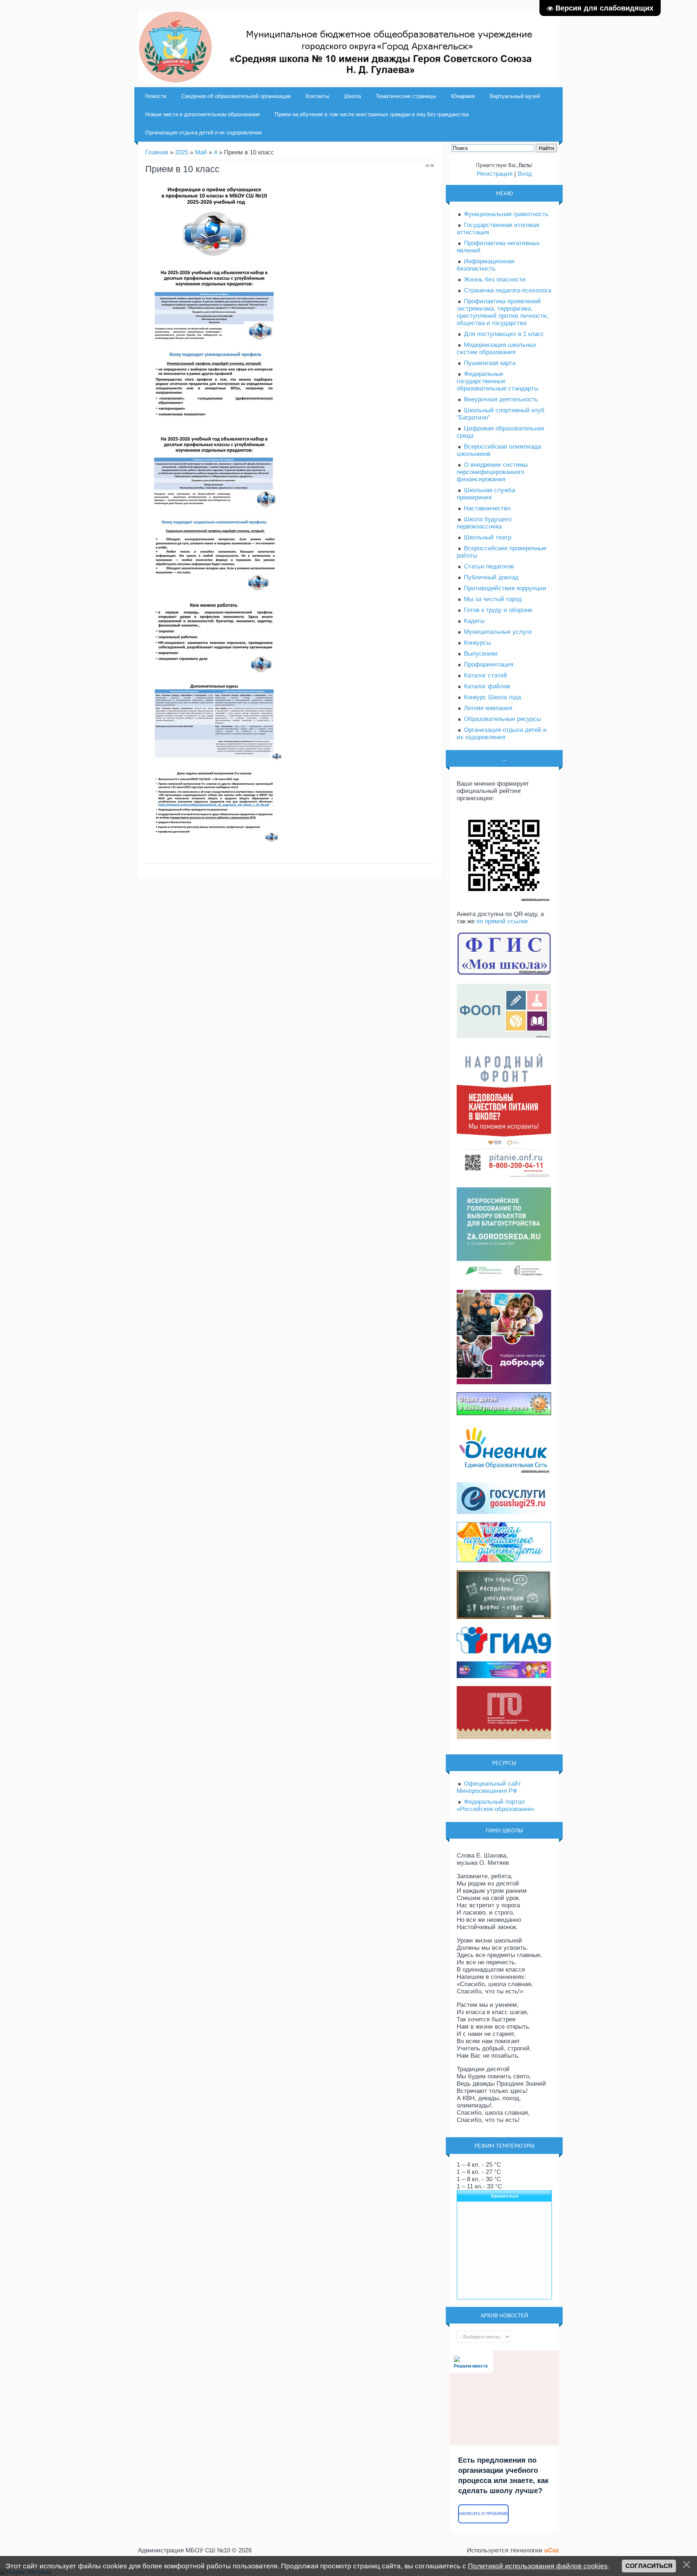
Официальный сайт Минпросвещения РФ (489, 1787)
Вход (525, 174)
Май (201, 152)
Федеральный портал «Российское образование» (496, 1805)
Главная (157, 152)
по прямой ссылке (502, 921)
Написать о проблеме (483, 2514)
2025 (182, 152)
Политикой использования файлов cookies (538, 2566)
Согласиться (649, 2566)
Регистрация (495, 174)
